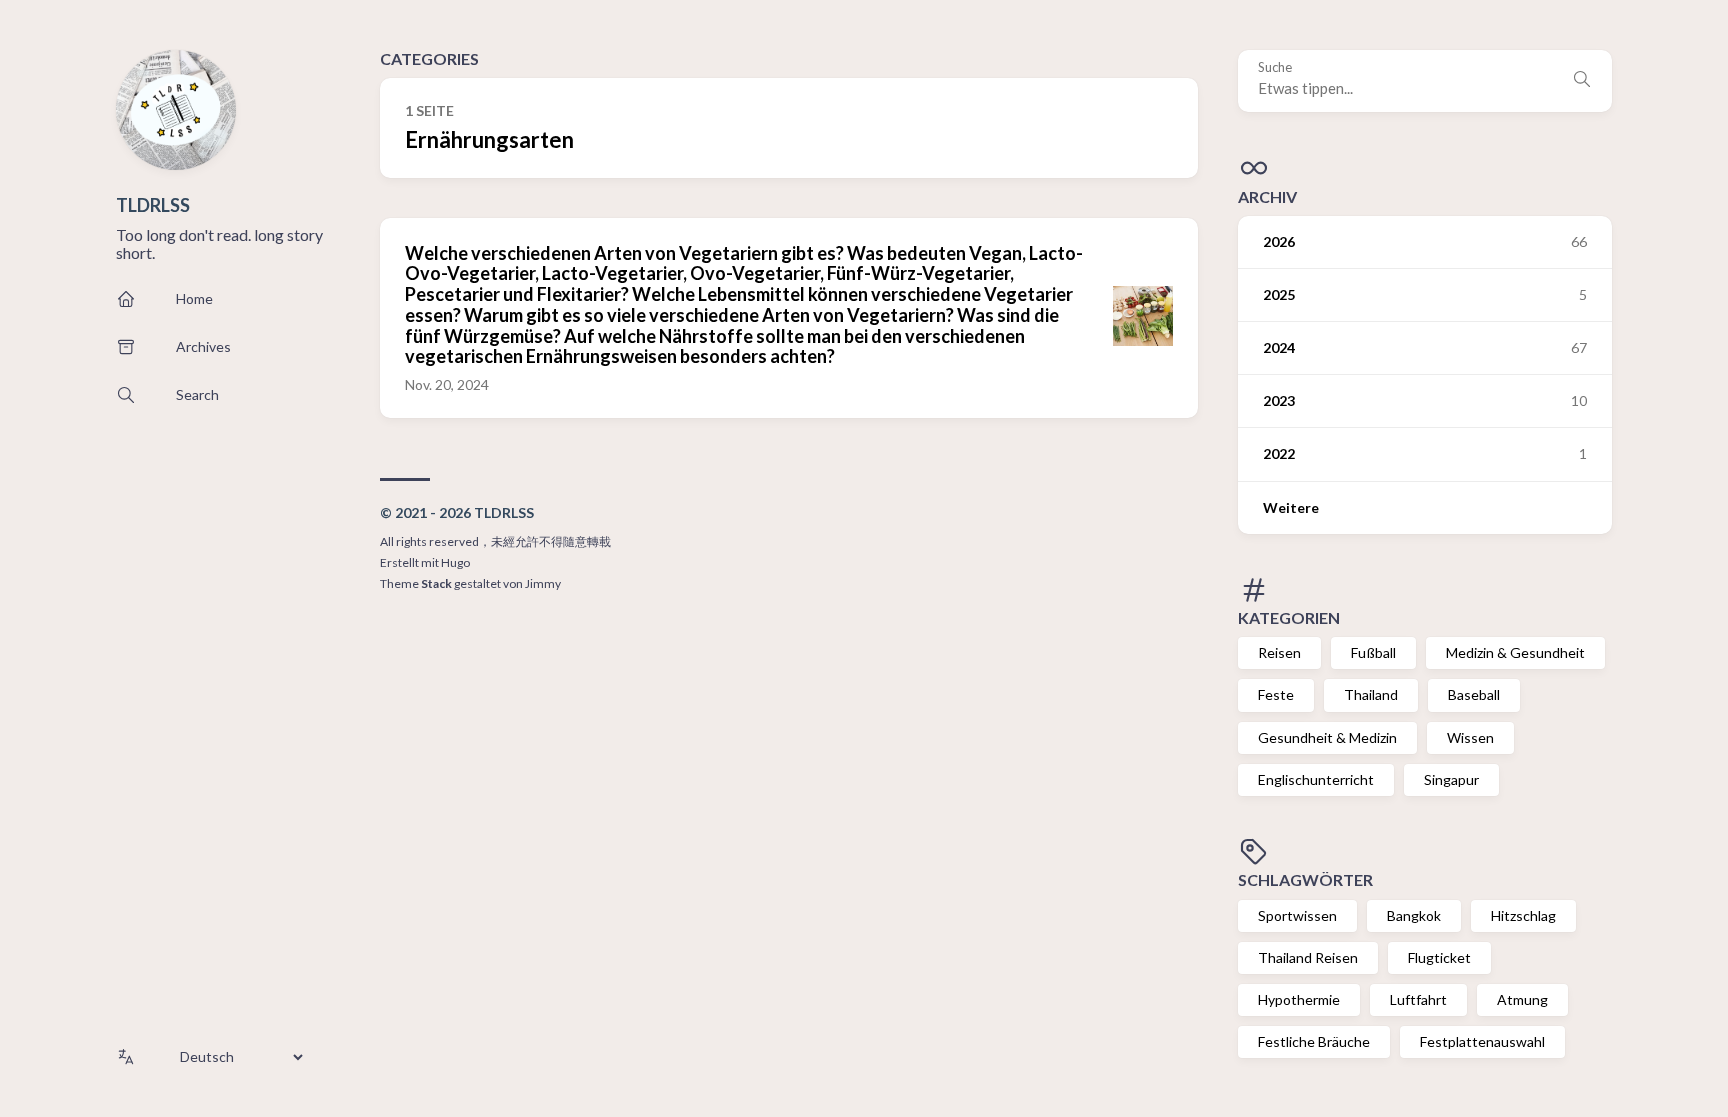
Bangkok (1414, 915)
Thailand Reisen (1308, 957)
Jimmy (543, 583)
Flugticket (1439, 957)
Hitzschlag (1523, 915)
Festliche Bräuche (1314, 1041)
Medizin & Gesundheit (1515, 652)
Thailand (1371, 694)
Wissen (1470, 737)
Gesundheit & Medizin (1327, 737)
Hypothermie (1299, 999)
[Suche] (1582, 81)
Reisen (1279, 652)
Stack (436, 583)
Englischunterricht (1316, 779)
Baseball (1474, 694)
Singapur (1451, 779)
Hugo (455, 562)
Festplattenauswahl (1482, 1041)
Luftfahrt (1418, 999)
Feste (1276, 694)
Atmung (1522, 999)
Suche (1275, 67)
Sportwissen (1297, 915)
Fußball (1373, 652)
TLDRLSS (153, 205)
